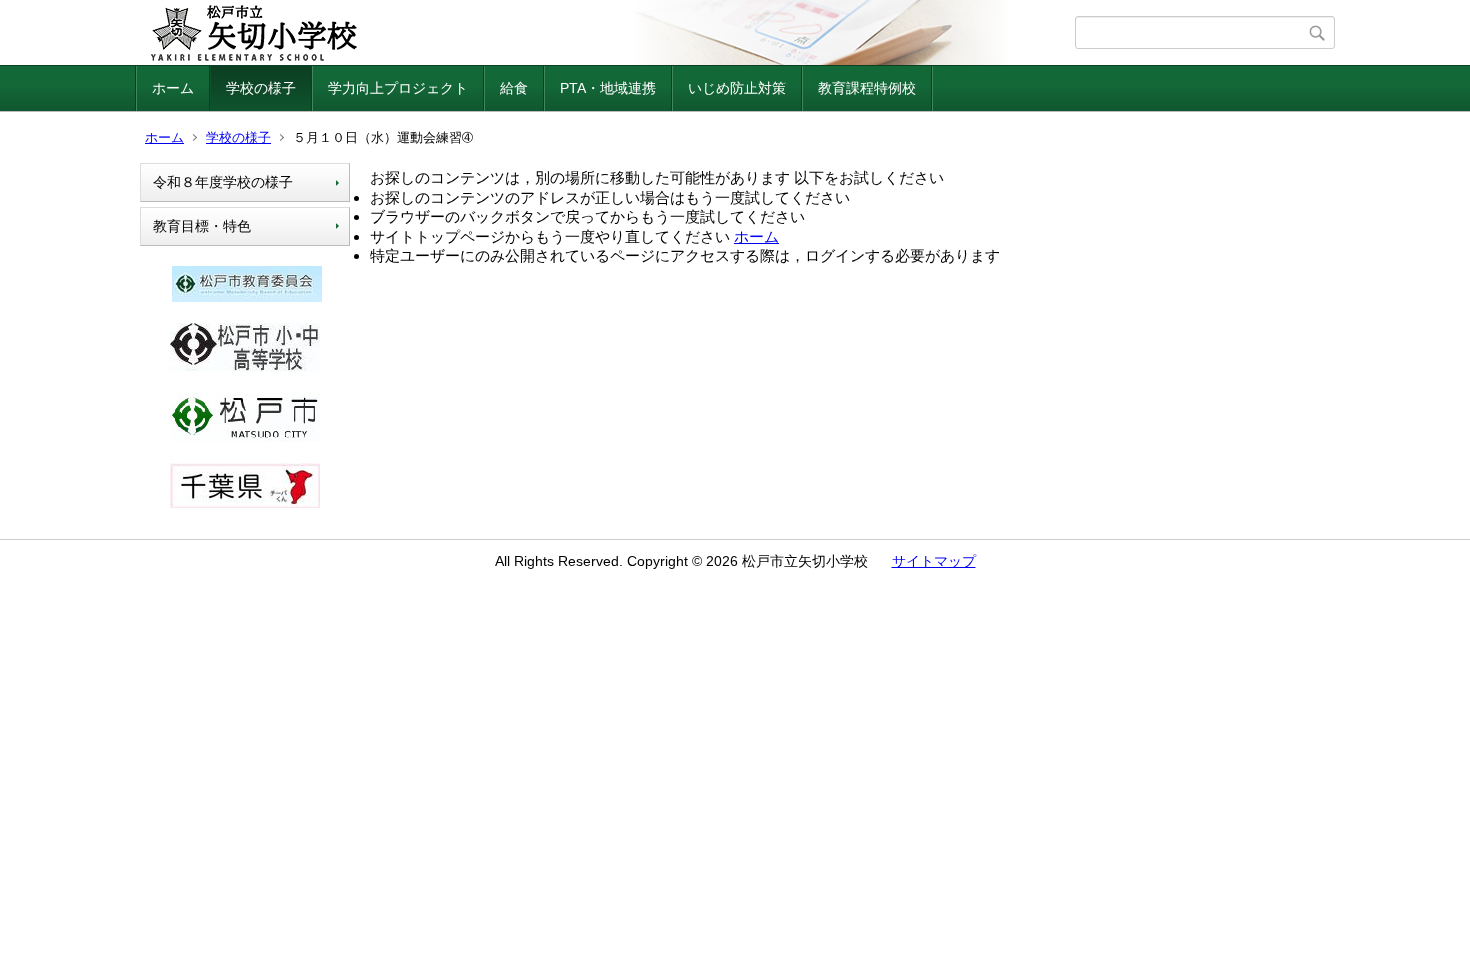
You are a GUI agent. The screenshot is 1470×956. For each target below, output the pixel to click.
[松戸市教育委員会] (247, 297)
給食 (514, 88)
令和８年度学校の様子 (223, 182)
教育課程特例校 (867, 88)
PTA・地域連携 (608, 88)
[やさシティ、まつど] (245, 437)
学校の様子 (261, 88)
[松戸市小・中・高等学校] (245, 367)
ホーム (173, 88)
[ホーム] (607, 33)
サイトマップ (934, 561)
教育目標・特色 (202, 226)
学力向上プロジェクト (398, 88)
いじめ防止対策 (737, 88)
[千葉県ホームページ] (245, 503)
